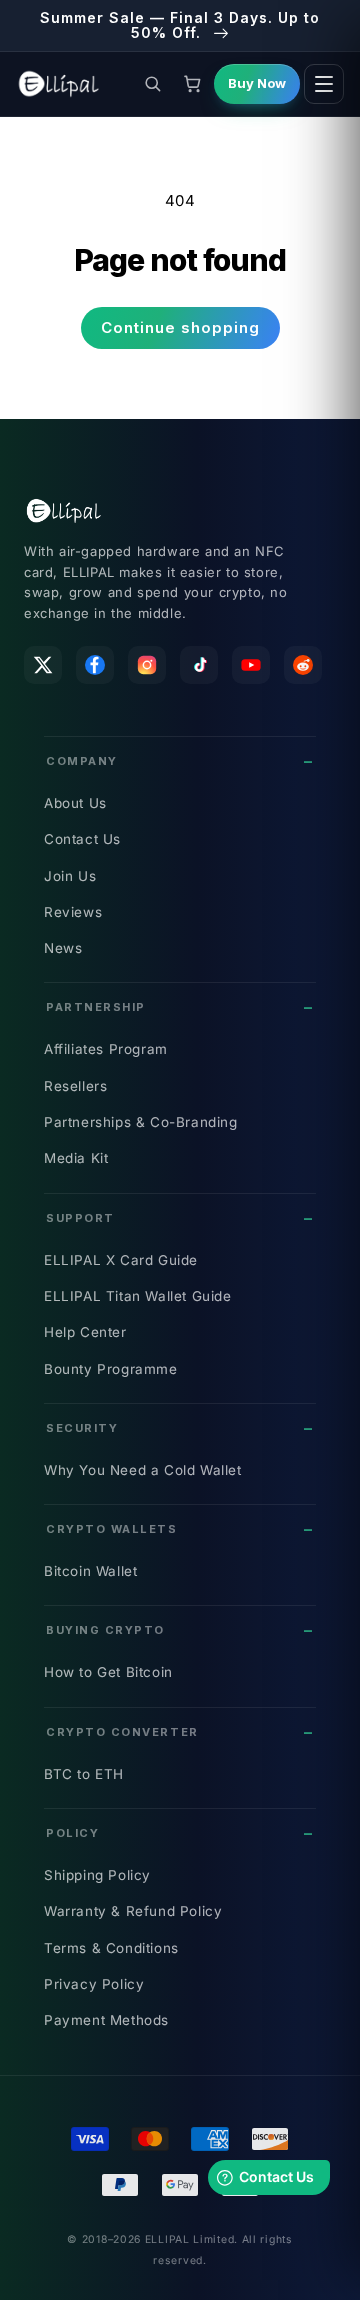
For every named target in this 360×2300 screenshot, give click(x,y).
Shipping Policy (97, 1875)
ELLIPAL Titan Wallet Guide (138, 1296)
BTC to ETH (84, 1774)
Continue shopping (180, 327)
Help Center (85, 1332)
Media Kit (76, 1158)
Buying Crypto (105, 1630)
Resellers (75, 1086)
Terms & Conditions (111, 1948)
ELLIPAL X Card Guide (121, 1260)
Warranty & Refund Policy (133, 1911)
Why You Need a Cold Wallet (143, 1470)
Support (80, 1218)
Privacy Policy (94, 1984)
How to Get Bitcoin (108, 1672)
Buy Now (257, 83)
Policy (72, 1833)
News (63, 948)
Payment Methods (106, 2020)
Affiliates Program (106, 1049)
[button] (152, 84)
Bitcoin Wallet (90, 1571)
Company (82, 761)
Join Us (70, 876)
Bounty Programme (111, 1369)
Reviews (73, 912)
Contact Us (82, 839)
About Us (75, 803)
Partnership (96, 1007)
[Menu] (324, 84)
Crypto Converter (122, 1732)
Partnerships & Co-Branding (141, 1122)
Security (82, 1428)
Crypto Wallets (112, 1529)
